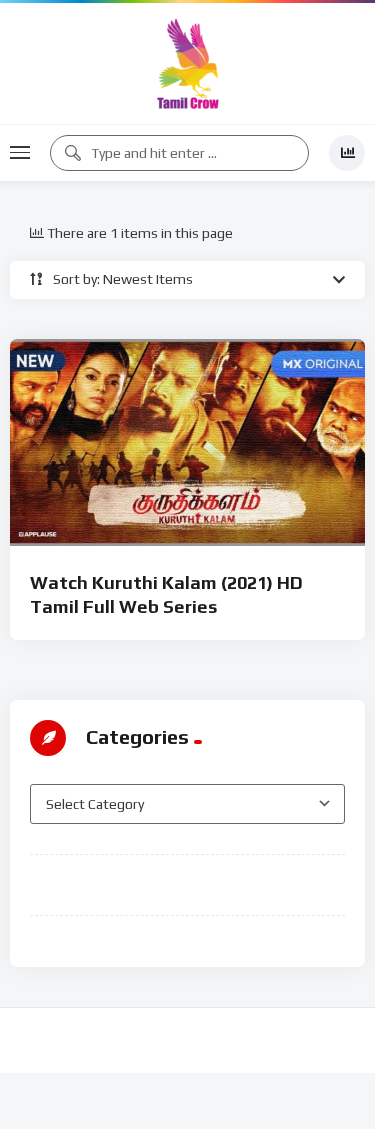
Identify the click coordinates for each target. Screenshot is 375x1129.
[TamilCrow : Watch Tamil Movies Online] (188, 63)
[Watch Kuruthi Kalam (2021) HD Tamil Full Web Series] (187, 442)
